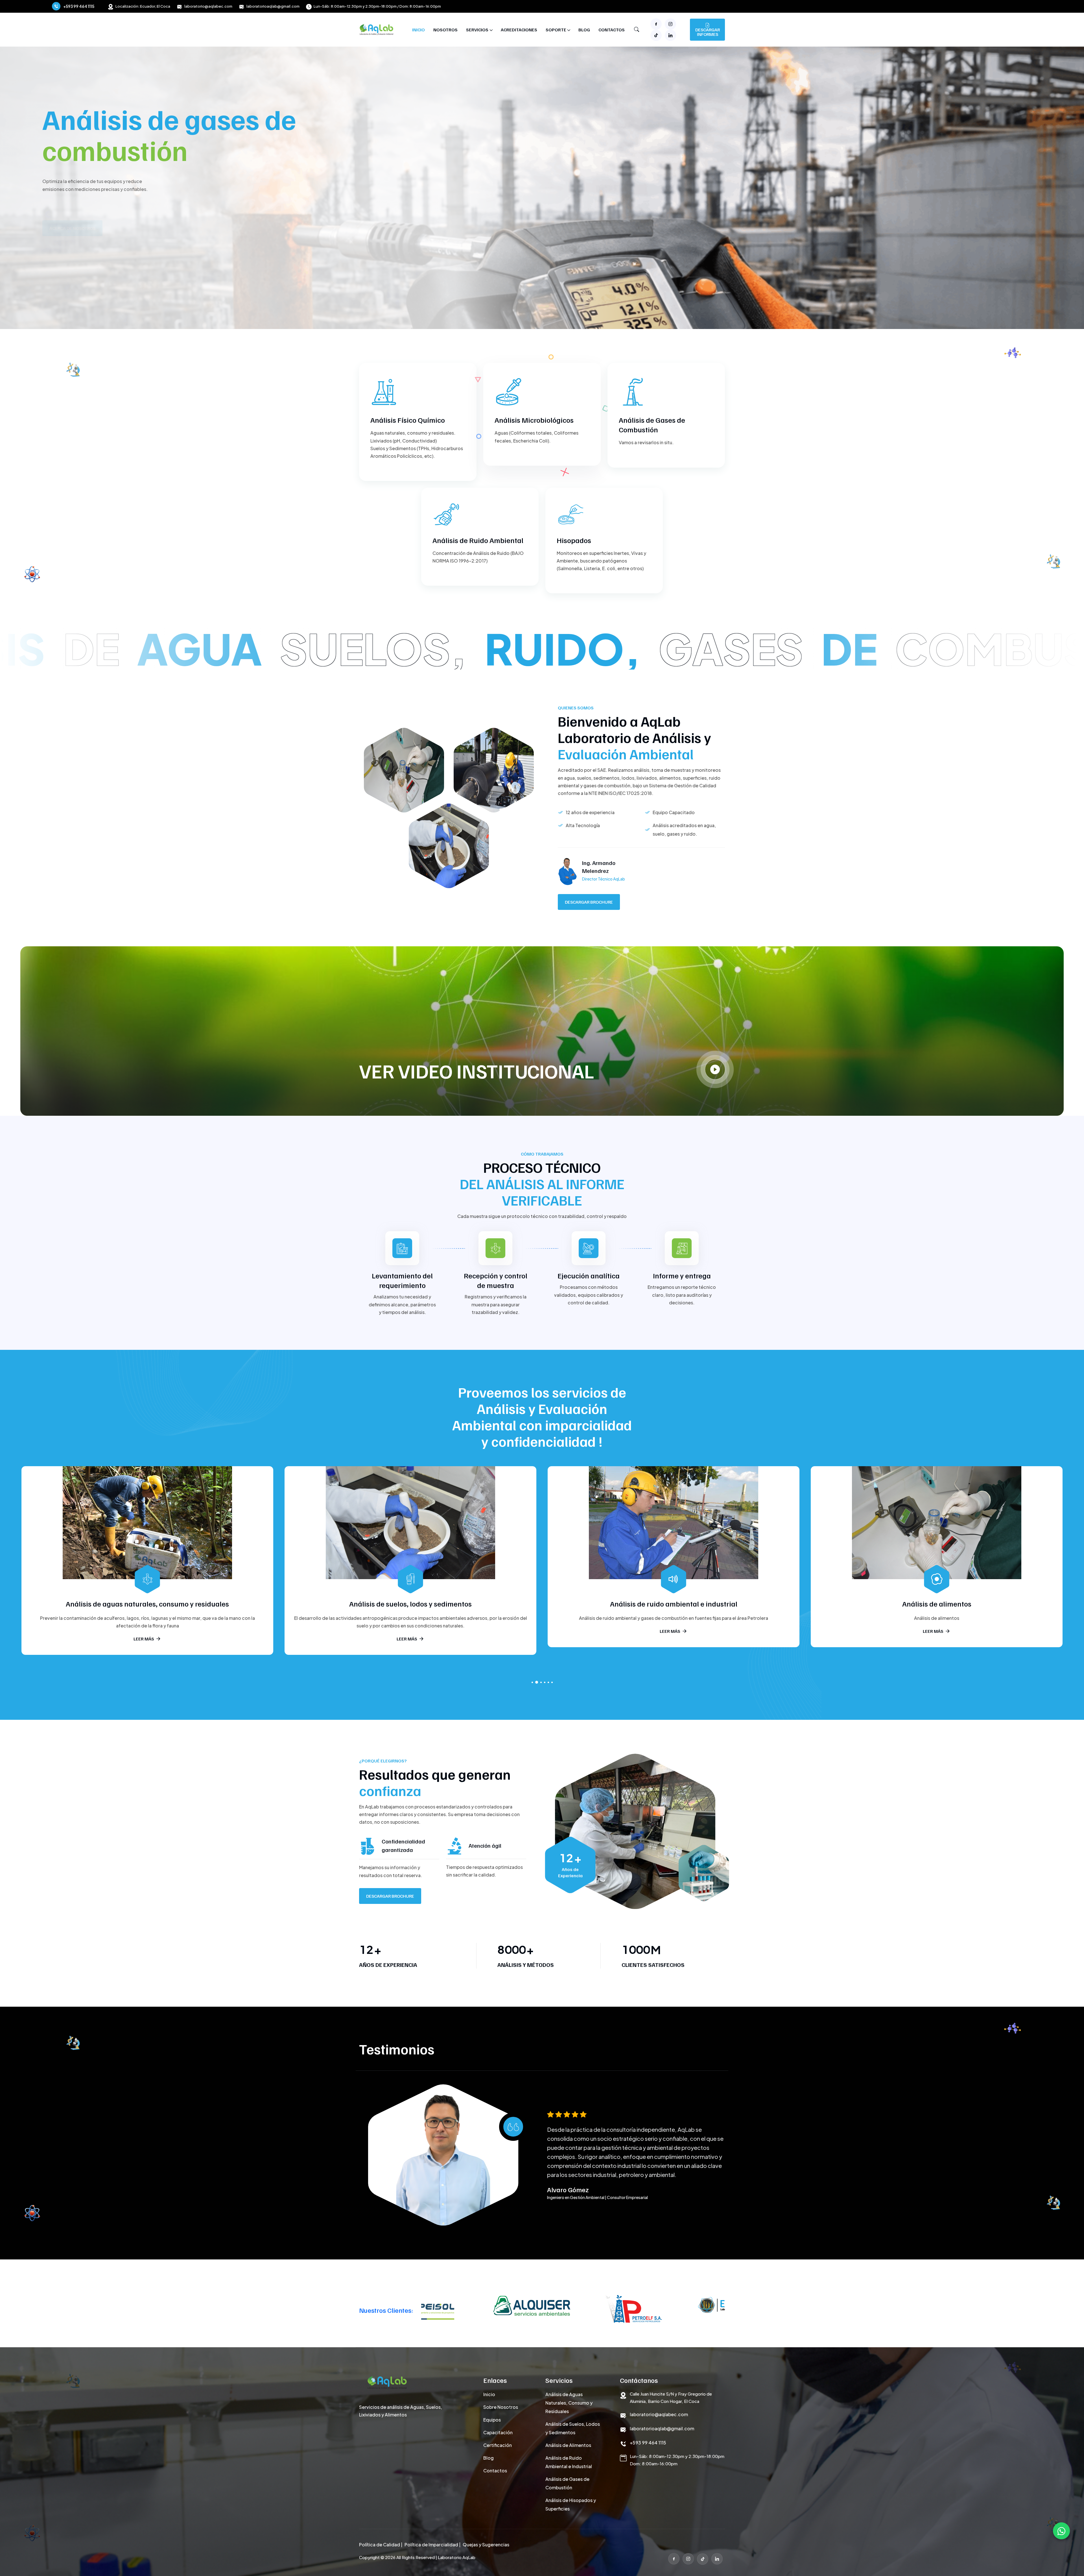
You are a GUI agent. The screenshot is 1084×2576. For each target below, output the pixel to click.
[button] (532, 1682)
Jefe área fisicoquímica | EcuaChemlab (582, 2202)
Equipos (492, 2420)
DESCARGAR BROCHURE (589, 902)
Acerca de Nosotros (72, 207)
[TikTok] (703, 2559)
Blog (584, 30)
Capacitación (498, 2432)
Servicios (477, 30)
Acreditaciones (519, 30)
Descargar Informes (708, 32)
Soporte (556, 30)
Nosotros (445, 30)
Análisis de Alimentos (568, 2445)
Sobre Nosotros (501, 2407)
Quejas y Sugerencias (486, 2545)
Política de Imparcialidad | (432, 2545)
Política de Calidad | (381, 2545)
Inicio (418, 30)
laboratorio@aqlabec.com (208, 6)
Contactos (612, 30)
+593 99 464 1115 (79, 6)
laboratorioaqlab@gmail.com (273, 6)
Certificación (498, 2445)
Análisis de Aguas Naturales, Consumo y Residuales (569, 2403)
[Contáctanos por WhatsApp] (1061, 2531)
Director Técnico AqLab (604, 879)
